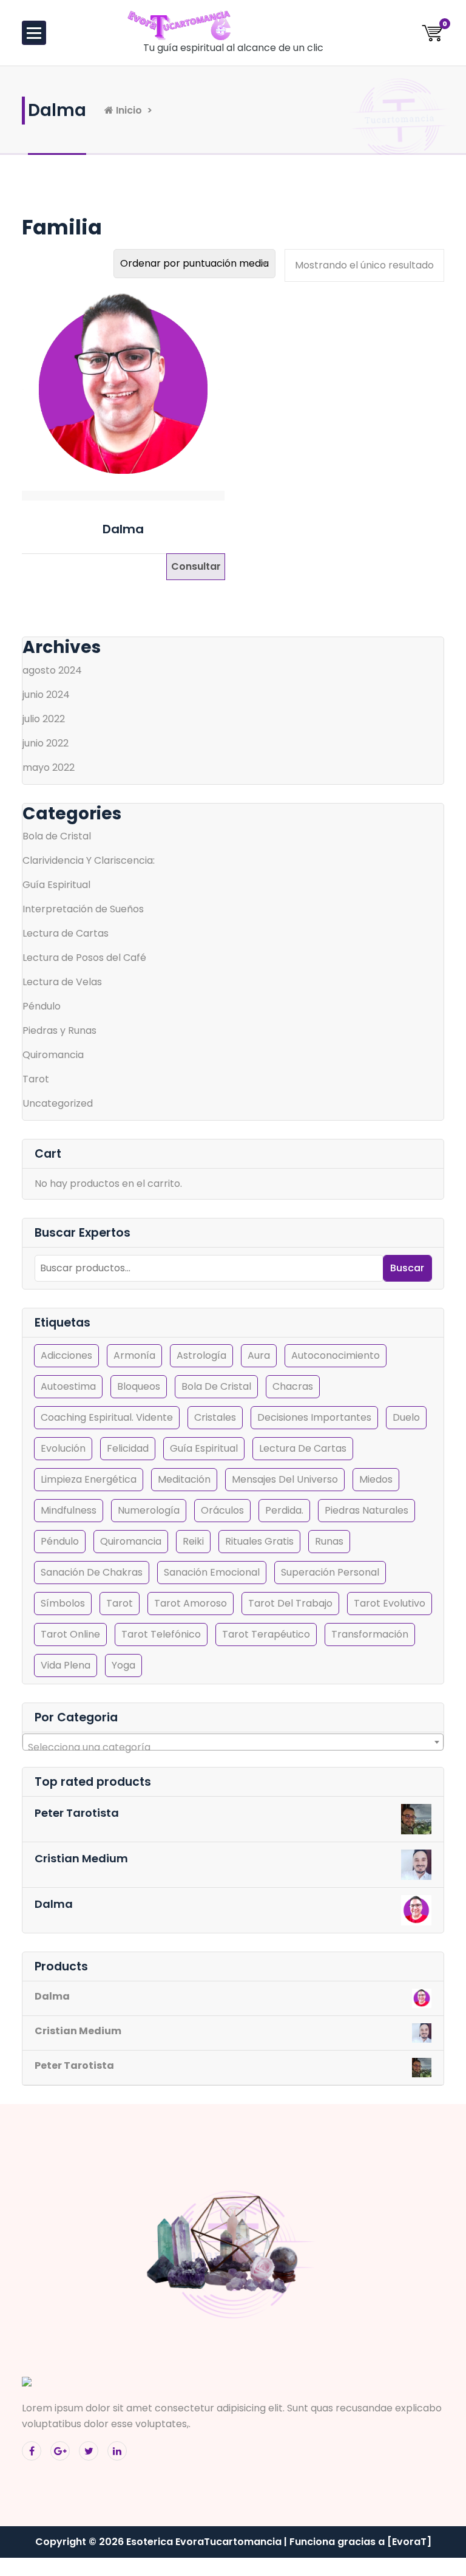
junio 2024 (46, 695)
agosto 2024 (52, 670)
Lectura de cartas (303, 1448)
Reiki (193, 1541)
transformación (370, 1634)
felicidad (128, 1448)
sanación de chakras (92, 1572)
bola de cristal (216, 1386)
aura (259, 1355)
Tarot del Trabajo (290, 1603)
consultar (196, 566)
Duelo (406, 1417)
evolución (63, 1448)
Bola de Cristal (57, 836)
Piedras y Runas (59, 1030)
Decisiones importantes (314, 1417)
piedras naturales (366, 1510)
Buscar (407, 1268)
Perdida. (284, 1510)
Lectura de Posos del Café (84, 958)
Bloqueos (139, 1386)
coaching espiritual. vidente (107, 1417)
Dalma (123, 529)
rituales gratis (259, 1541)
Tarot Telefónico (161, 1634)
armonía (134, 1355)
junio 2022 (46, 743)
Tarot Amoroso (191, 1603)
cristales (215, 1417)
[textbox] (233, 1748)
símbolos (63, 1603)
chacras (293, 1386)
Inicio (128, 110)
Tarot (36, 1079)
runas (329, 1541)
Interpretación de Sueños (83, 909)
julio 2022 (44, 719)
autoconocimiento (336, 1355)
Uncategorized (58, 1103)
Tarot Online (70, 1634)
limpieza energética (89, 1479)
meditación (184, 1479)
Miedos (376, 1479)
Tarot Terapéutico (266, 1634)
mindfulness (69, 1510)
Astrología (201, 1355)
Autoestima (68, 1386)
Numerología (149, 1510)
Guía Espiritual (56, 885)
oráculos (222, 1510)
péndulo (60, 1541)
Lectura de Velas (62, 982)
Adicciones (66, 1355)
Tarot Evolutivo (390, 1603)
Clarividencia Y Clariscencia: (89, 860)
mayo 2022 (49, 767)
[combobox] (233, 1742)
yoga (123, 1665)
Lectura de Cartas (66, 933)
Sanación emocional (212, 1572)
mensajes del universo (285, 1479)
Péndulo (42, 1006)
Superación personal (330, 1572)
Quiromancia (53, 1055)
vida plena (66, 1665)
